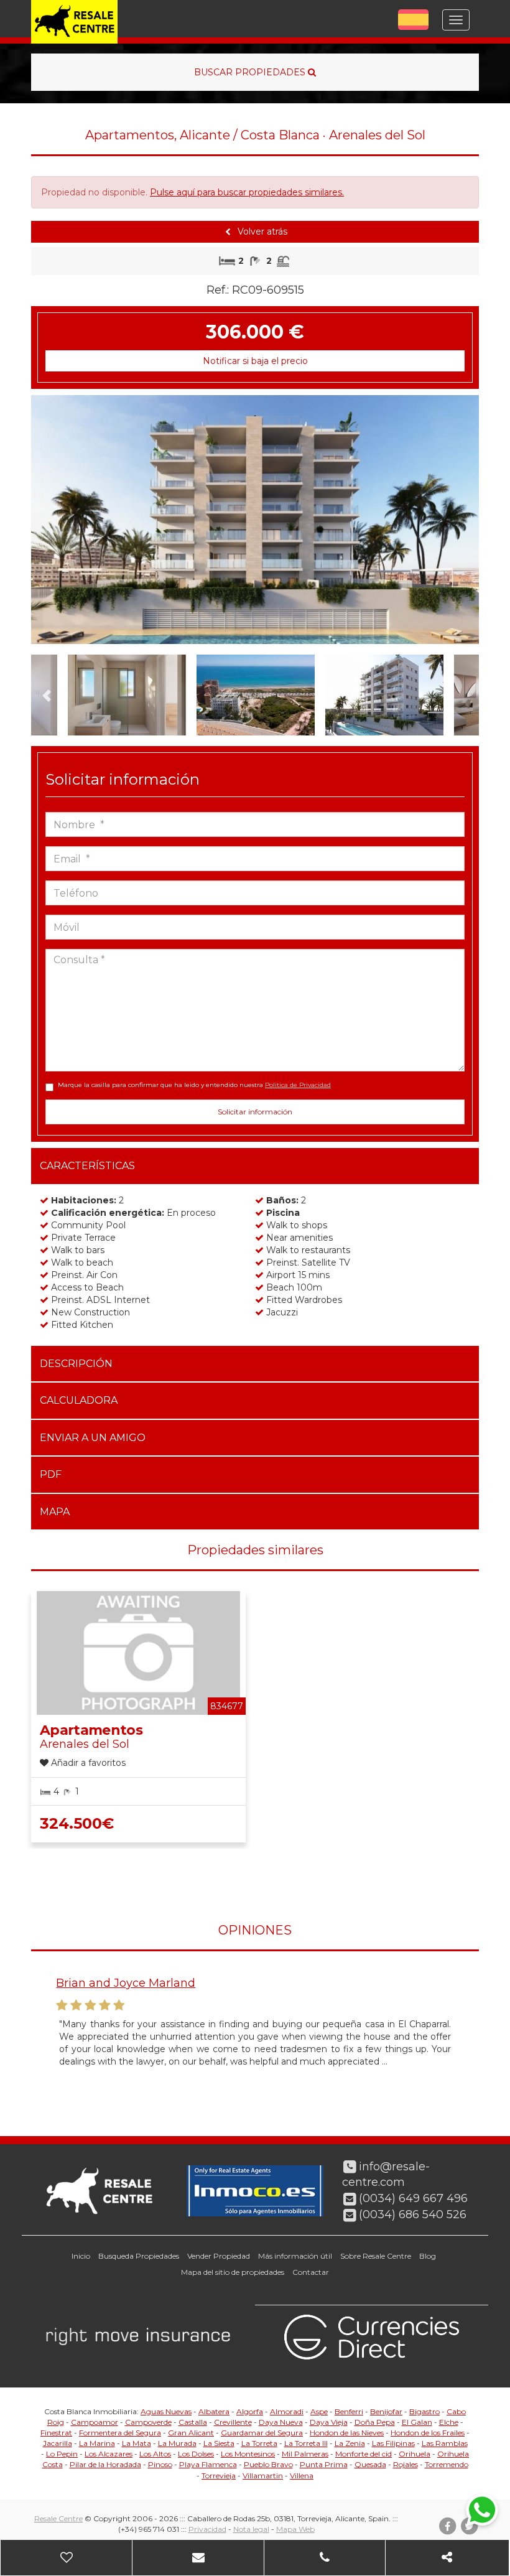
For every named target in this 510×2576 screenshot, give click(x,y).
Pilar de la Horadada (105, 2464)
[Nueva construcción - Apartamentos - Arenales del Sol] (255, 520)
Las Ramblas (445, 2443)
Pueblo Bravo (268, 2464)
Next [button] (457, 520)
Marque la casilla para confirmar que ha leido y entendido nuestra (194, 1085)
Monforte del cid (364, 2454)
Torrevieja (219, 2476)
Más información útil (295, 2256)
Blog (428, 2256)
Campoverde (148, 2422)
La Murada (177, 2443)
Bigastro (424, 2411)
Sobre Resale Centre (376, 2256)
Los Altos (155, 2454)
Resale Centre (58, 2518)
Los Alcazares (109, 2454)
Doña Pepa (375, 2422)
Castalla (193, 2422)
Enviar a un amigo (93, 1438)
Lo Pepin (62, 2454)
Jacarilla (58, 2443)
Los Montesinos (248, 2454)
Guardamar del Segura (262, 2433)
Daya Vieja (329, 2422)
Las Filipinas (393, 2443)
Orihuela (415, 2454)
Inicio (81, 2256)
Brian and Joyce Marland (126, 1983)
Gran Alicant (191, 2433)
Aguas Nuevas (166, 2411)
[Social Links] (447, 2558)
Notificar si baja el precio (255, 361)
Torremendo (447, 2464)
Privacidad (207, 2529)
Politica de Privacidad (298, 1085)
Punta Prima (324, 2464)
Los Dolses (196, 2454)
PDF (51, 1474)
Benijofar (386, 2411)
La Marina (97, 2443)
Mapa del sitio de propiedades (233, 2272)
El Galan (417, 2422)
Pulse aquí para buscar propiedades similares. (247, 192)
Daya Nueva (281, 2422)
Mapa (55, 1512)
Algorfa (250, 2411)
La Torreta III (306, 2443)
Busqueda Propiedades (139, 2256)
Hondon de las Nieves (347, 2433)
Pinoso (160, 2464)
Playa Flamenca (208, 2464)
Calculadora (79, 1400)
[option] (255, 520)
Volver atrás (261, 231)
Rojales (406, 2464)
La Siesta (219, 2443)
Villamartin (263, 2476)
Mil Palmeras (305, 2454)
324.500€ (77, 1823)
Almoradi (287, 2411)
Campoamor (95, 2422)
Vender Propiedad (219, 2256)
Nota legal (251, 2529)
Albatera (214, 2411)
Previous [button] (53, 520)
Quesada (370, 2464)
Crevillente (233, 2422)
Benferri (349, 2411)
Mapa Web (295, 2529)
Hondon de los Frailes (428, 2433)
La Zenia (350, 2443)
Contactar (311, 2272)
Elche (449, 2422)
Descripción (76, 1364)
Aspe (319, 2411)
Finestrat (56, 2433)
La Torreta (259, 2443)
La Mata (137, 2443)
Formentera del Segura (120, 2433)
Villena (302, 2476)
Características (87, 1166)
